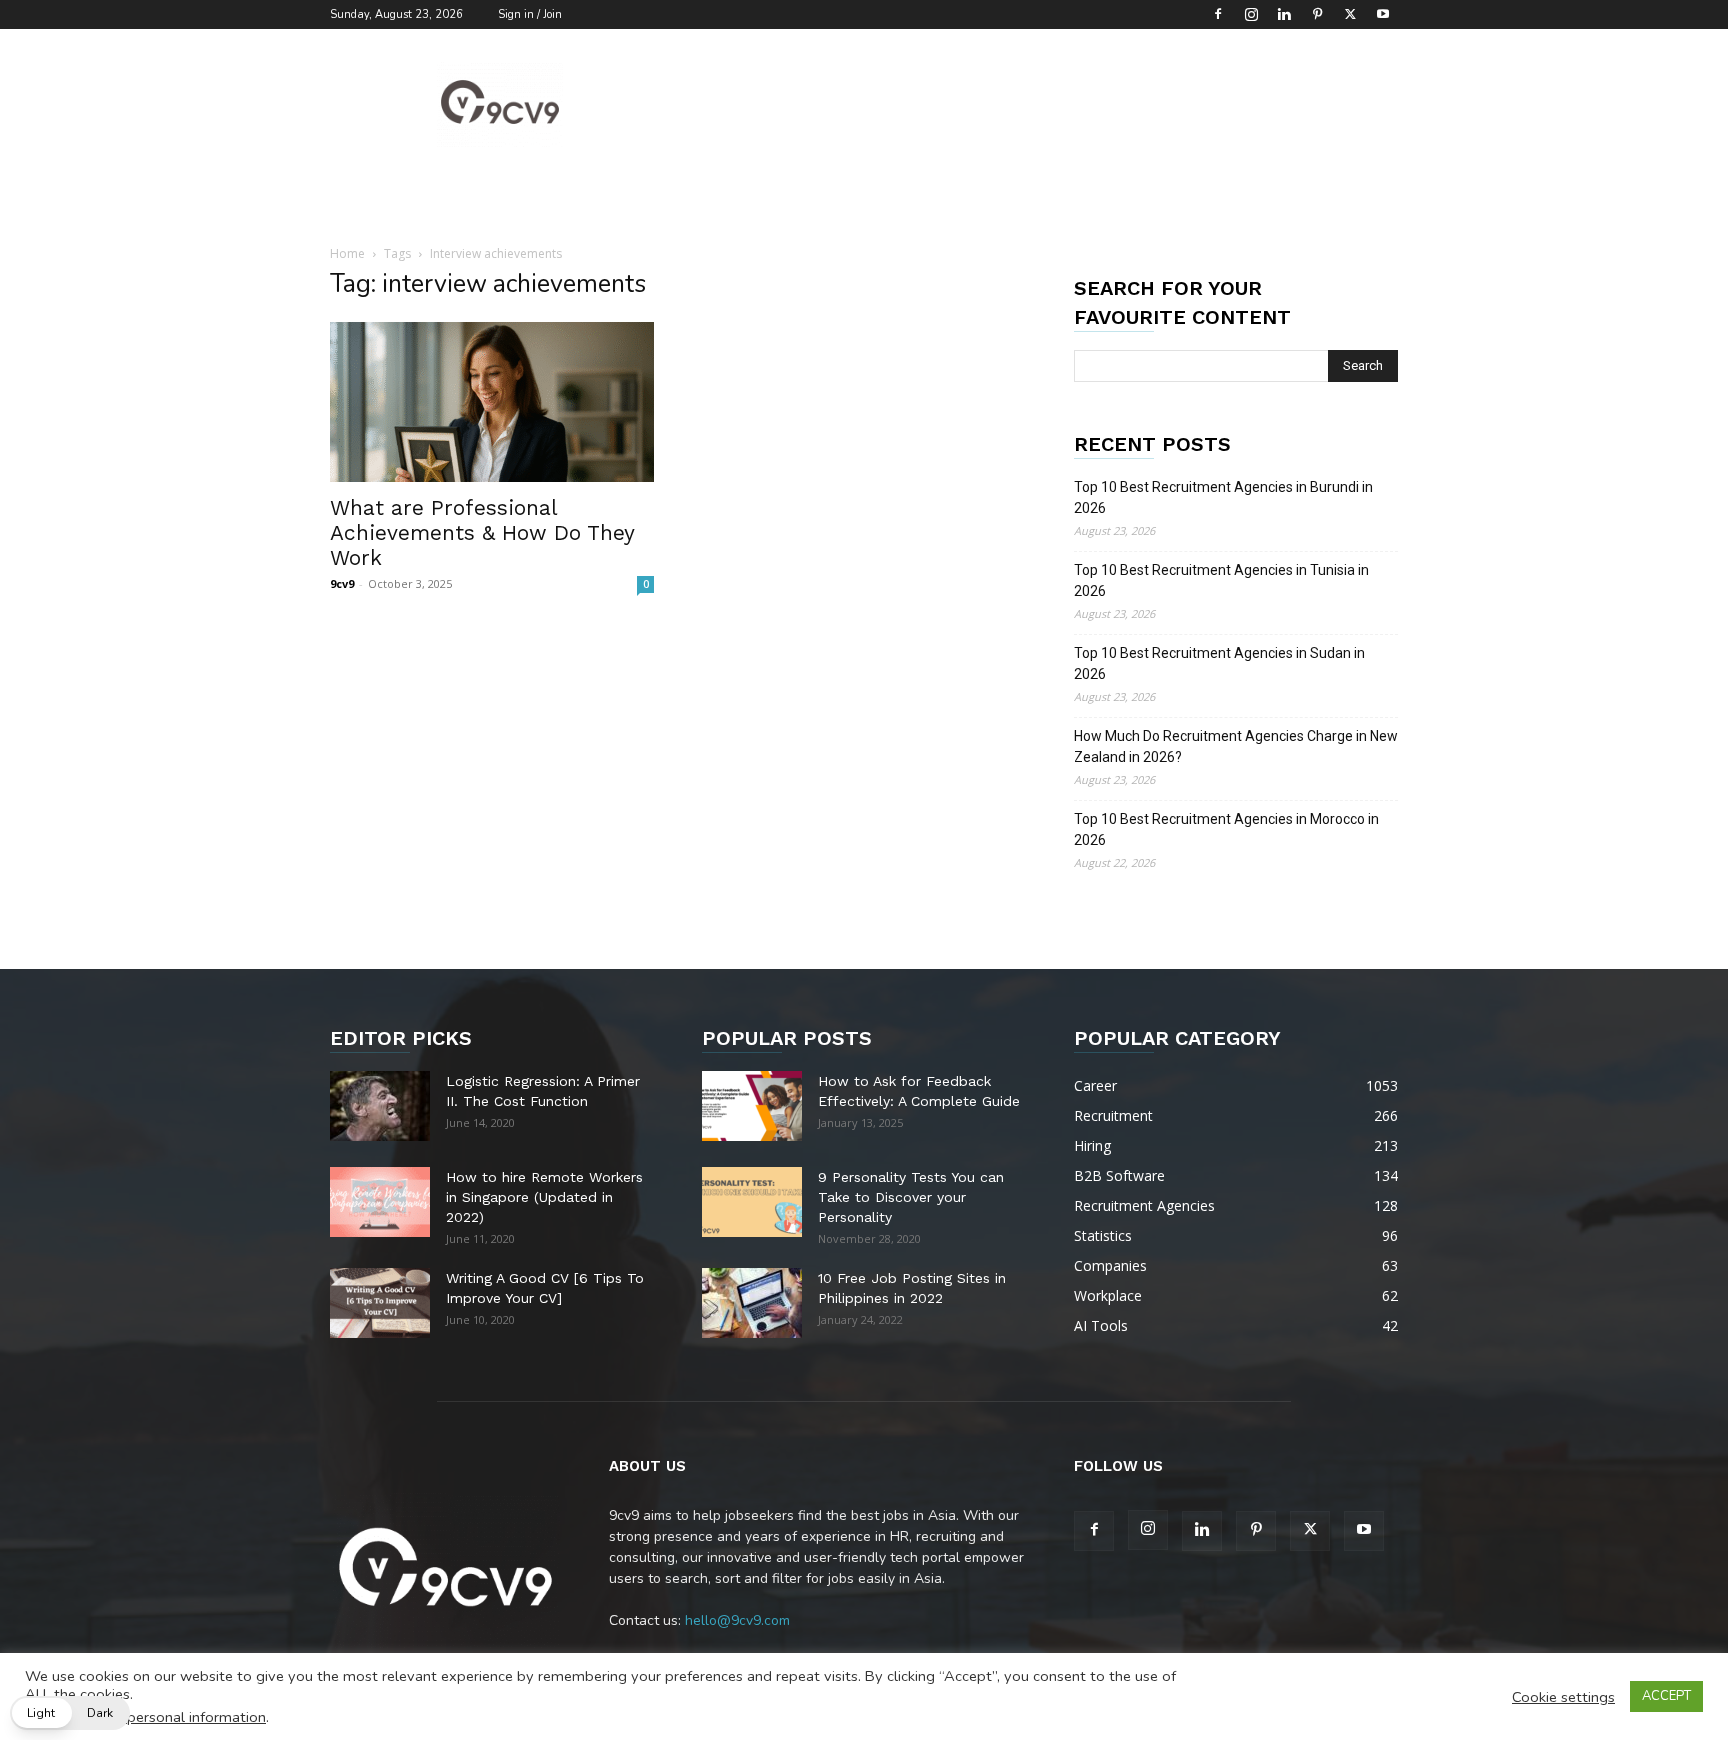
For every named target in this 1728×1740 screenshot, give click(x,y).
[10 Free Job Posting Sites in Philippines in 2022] (752, 1303)
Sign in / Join (530, 14)
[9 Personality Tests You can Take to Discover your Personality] (752, 1202)
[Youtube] (1383, 14)
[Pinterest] (1317, 14)
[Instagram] (1251, 14)
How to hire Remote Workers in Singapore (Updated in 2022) (544, 1197)
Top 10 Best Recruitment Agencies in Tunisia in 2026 (1221, 580)
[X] (1350, 14)
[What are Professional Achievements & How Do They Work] (492, 402)
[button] (70, 1713)
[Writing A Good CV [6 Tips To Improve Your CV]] (380, 1303)
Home (347, 253)
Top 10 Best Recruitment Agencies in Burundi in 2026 (1223, 497)
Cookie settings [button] (1563, 1697)
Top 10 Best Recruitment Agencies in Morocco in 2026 (1226, 829)
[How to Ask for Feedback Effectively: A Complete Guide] (752, 1106)
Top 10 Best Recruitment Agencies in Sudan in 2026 (1219, 663)
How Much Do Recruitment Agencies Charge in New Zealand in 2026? (1236, 746)
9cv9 (342, 583)
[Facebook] (1218, 14)
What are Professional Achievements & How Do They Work (482, 532)
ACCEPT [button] (1666, 1696)
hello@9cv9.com (737, 1620)
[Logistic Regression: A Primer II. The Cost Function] (380, 1106)
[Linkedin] (1284, 14)
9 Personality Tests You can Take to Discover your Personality (911, 1197)
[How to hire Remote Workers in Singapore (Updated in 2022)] (380, 1202)
